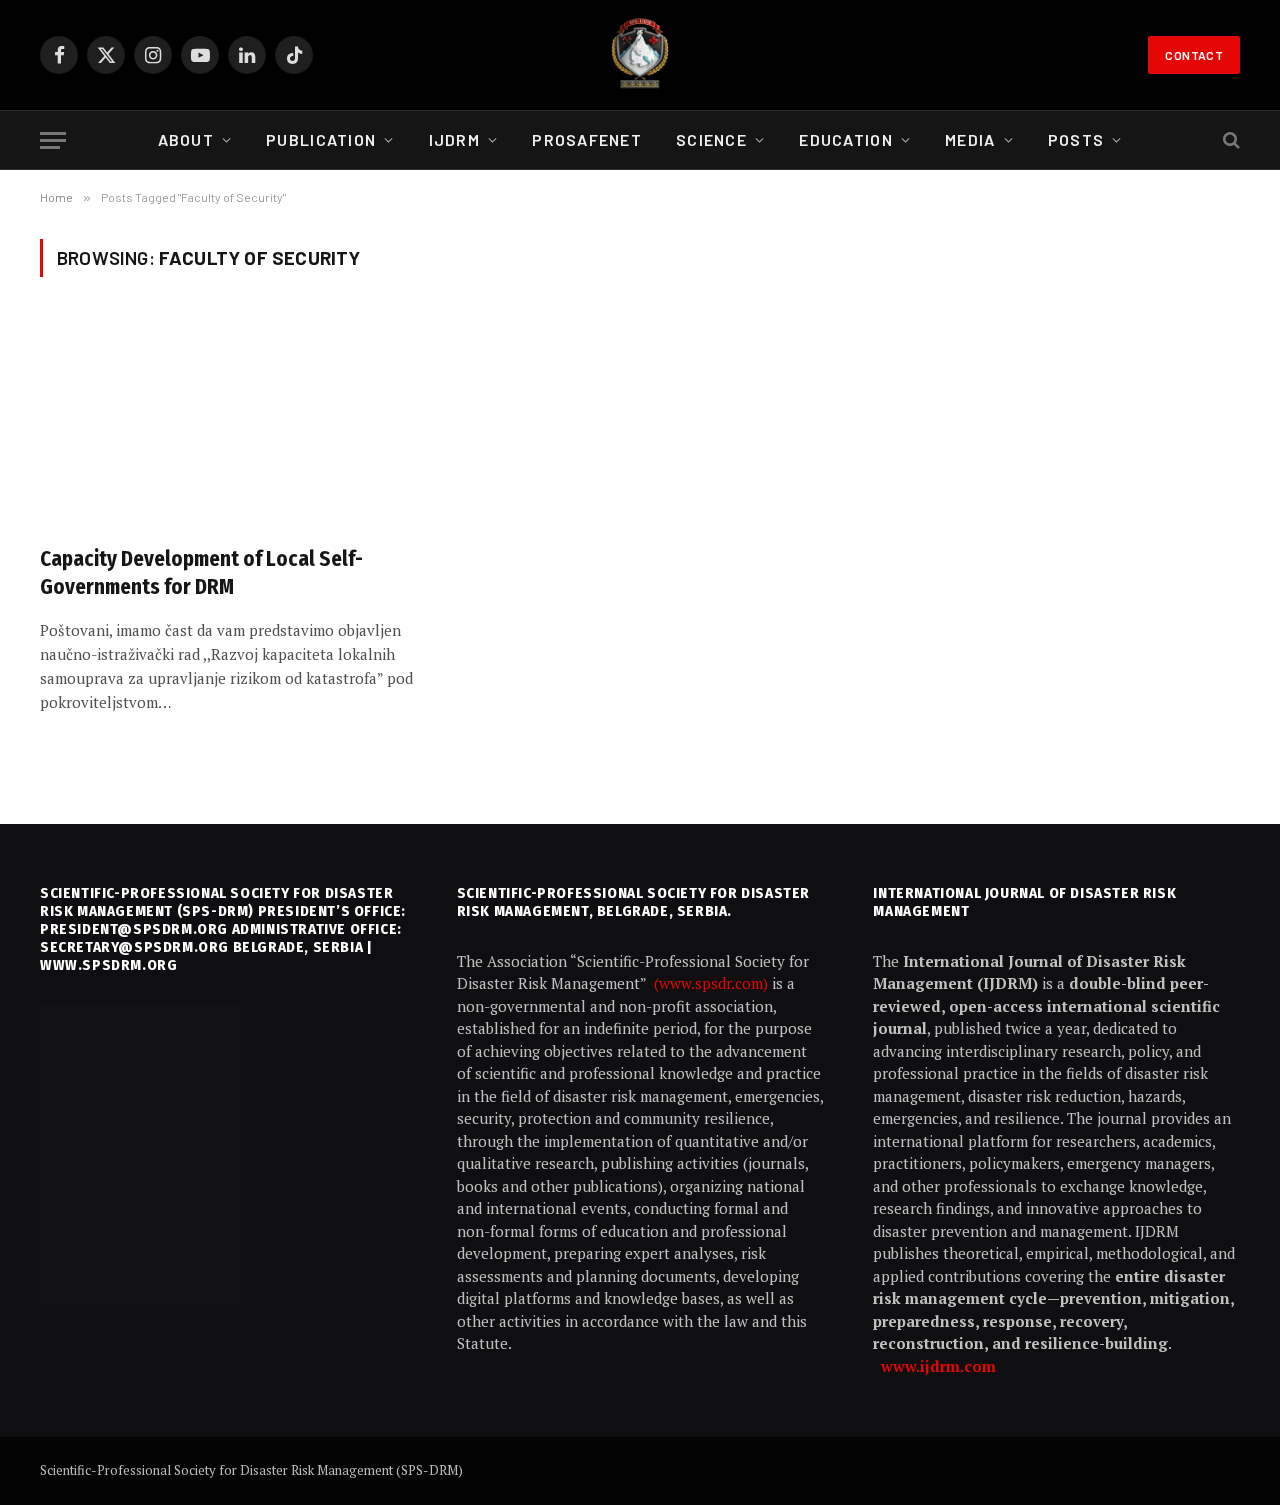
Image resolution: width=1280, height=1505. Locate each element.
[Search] (1229, 140)
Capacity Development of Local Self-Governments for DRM (201, 573)
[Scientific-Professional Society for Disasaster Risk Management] (640, 55)
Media (970, 139)
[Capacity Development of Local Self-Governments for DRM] (228, 423)
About (186, 139)
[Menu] (53, 140)
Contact (1194, 55)
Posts (1076, 139)
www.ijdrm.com (938, 1366)
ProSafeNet (587, 139)
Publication (321, 139)
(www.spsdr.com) (713, 983)
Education (846, 139)
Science (711, 139)
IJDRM (454, 139)
